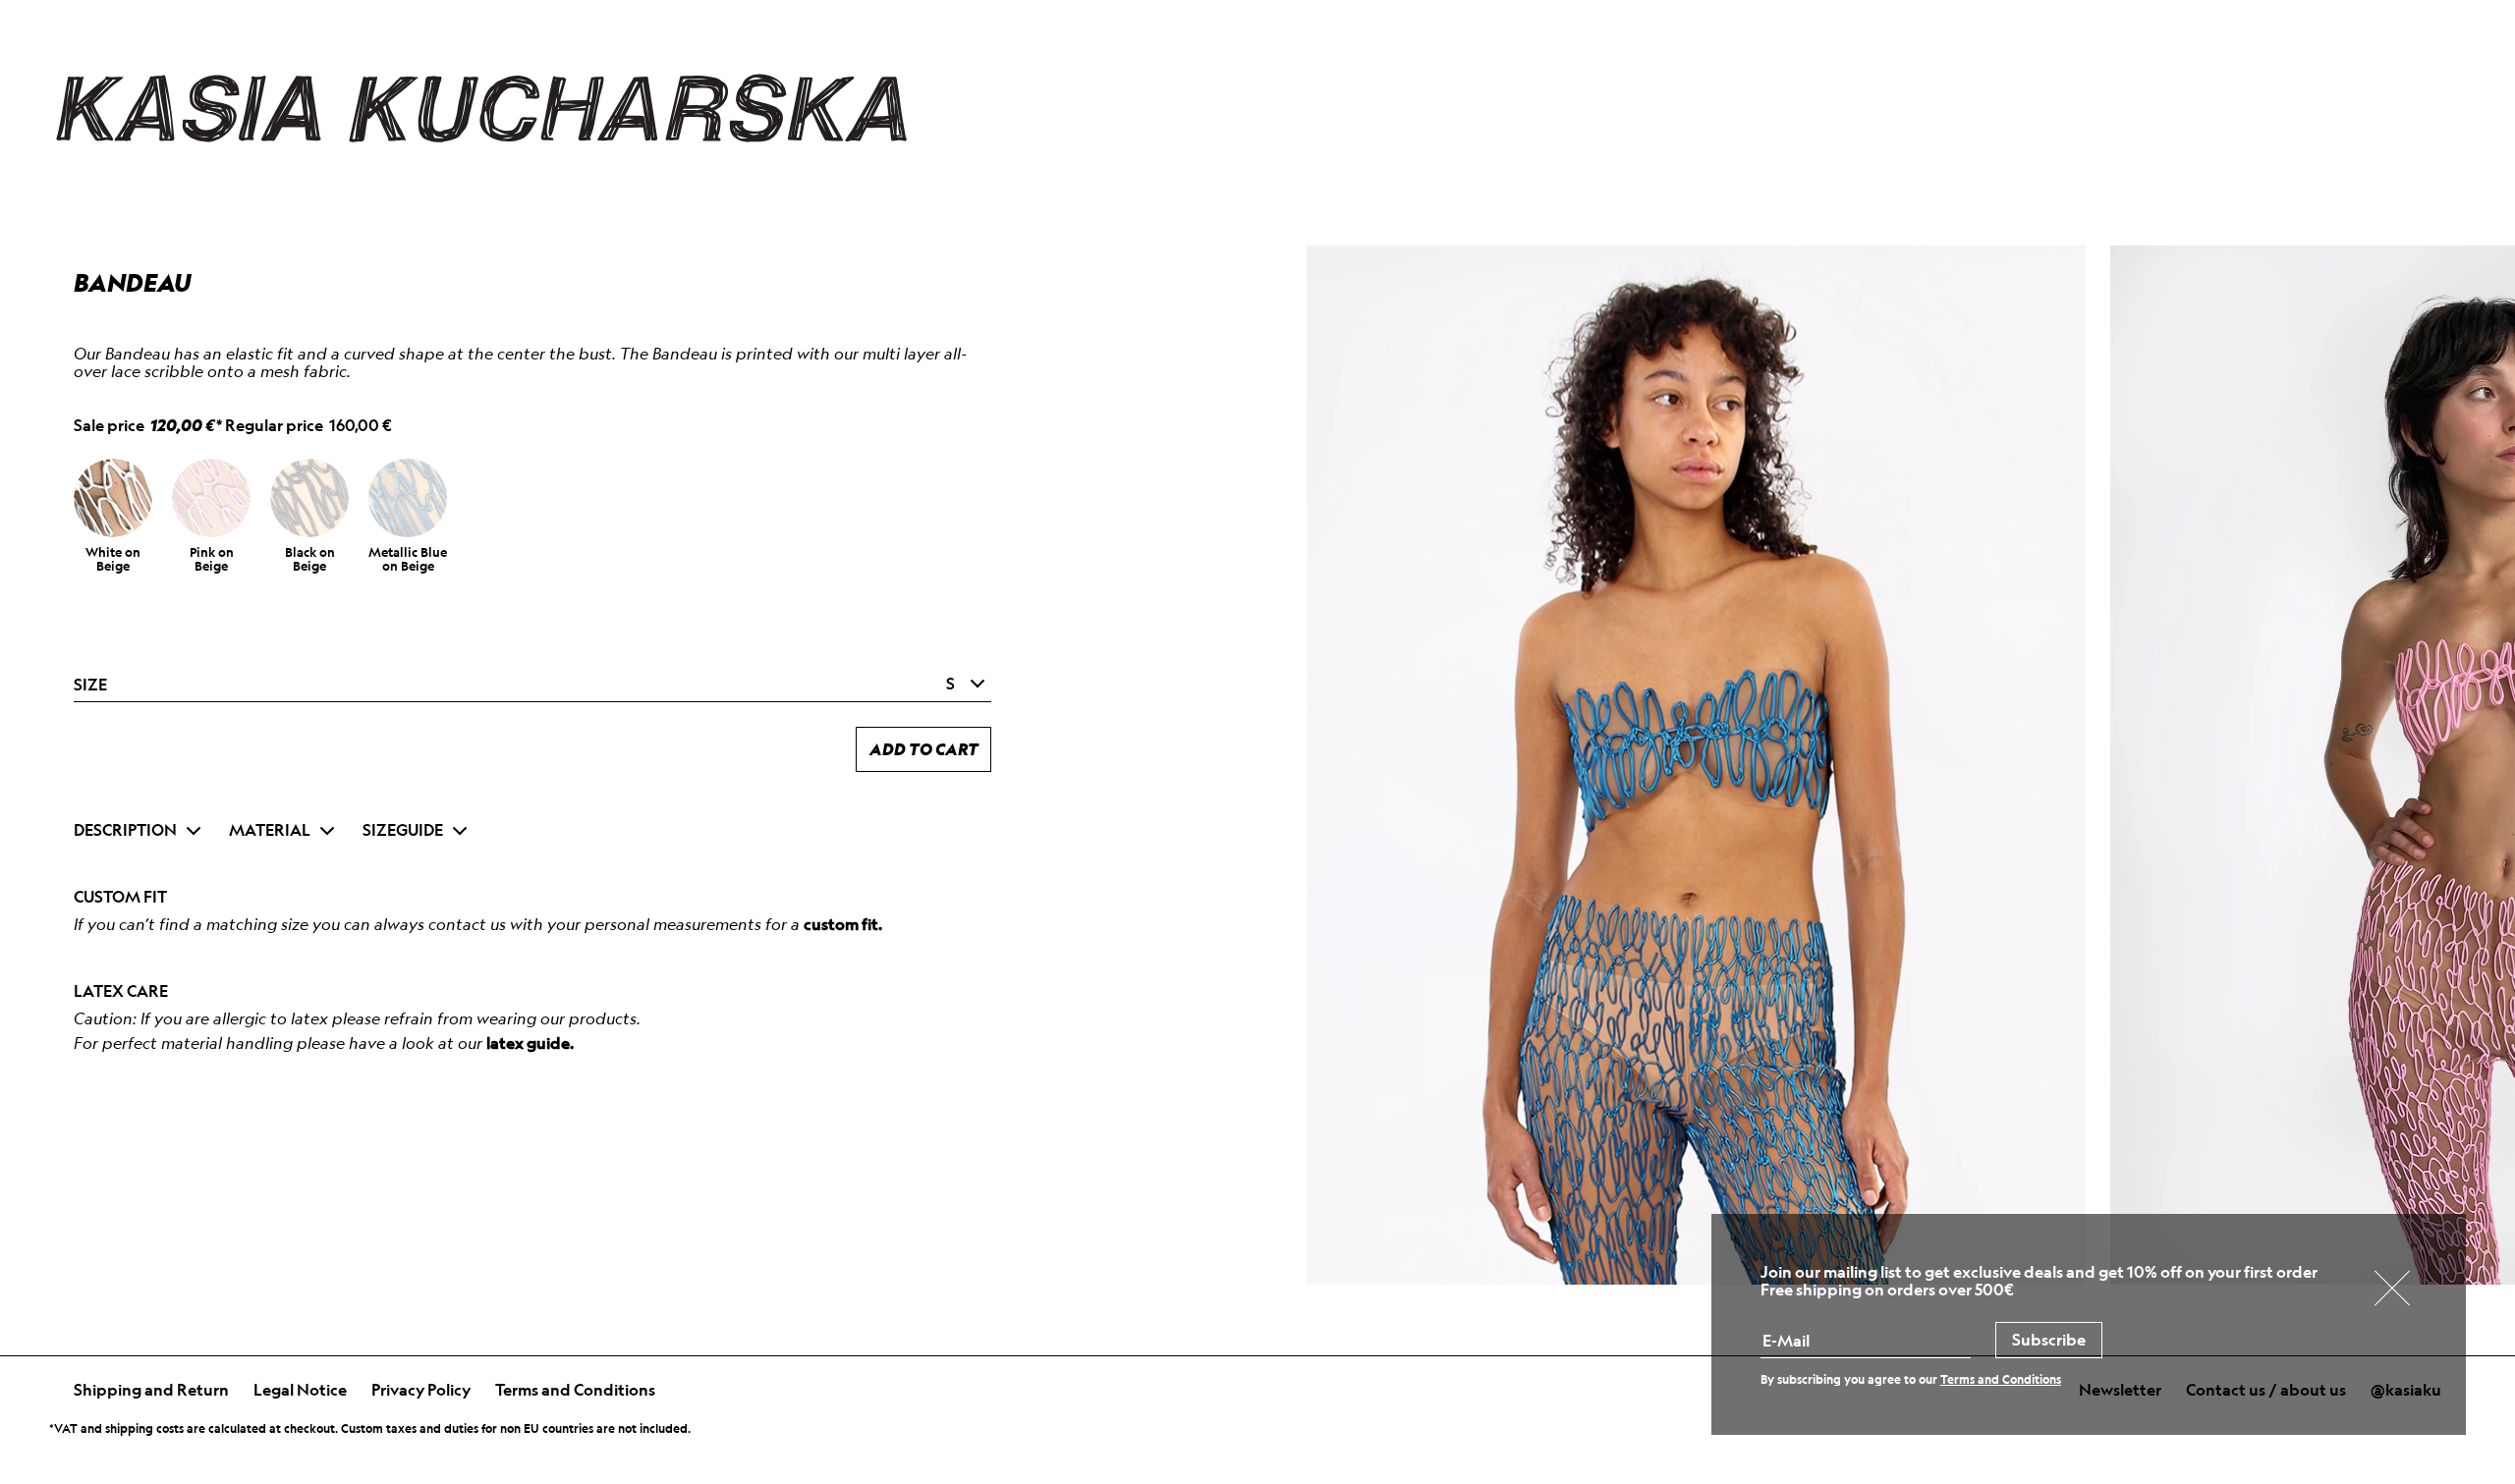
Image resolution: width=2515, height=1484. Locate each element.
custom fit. (843, 924)
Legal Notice (300, 1390)
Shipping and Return (151, 1390)
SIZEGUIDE (403, 830)
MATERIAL (270, 830)
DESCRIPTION (125, 830)
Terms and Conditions (575, 1390)
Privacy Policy (421, 1390)
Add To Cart (924, 749)
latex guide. (530, 1043)
